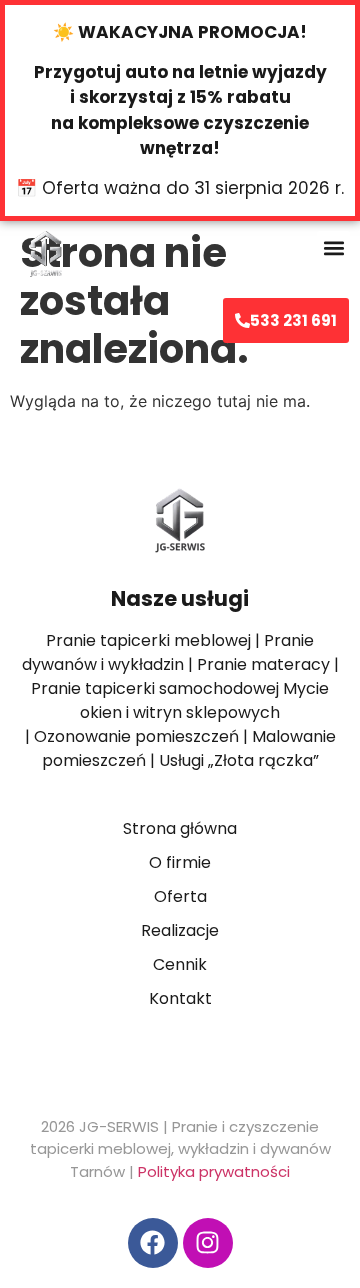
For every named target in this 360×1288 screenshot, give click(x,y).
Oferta (180, 896)
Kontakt (180, 998)
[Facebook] (153, 1243)
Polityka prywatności (214, 1171)
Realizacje (180, 930)
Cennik (180, 964)
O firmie (180, 862)
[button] (333, 247)
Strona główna (180, 828)
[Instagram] (208, 1243)
